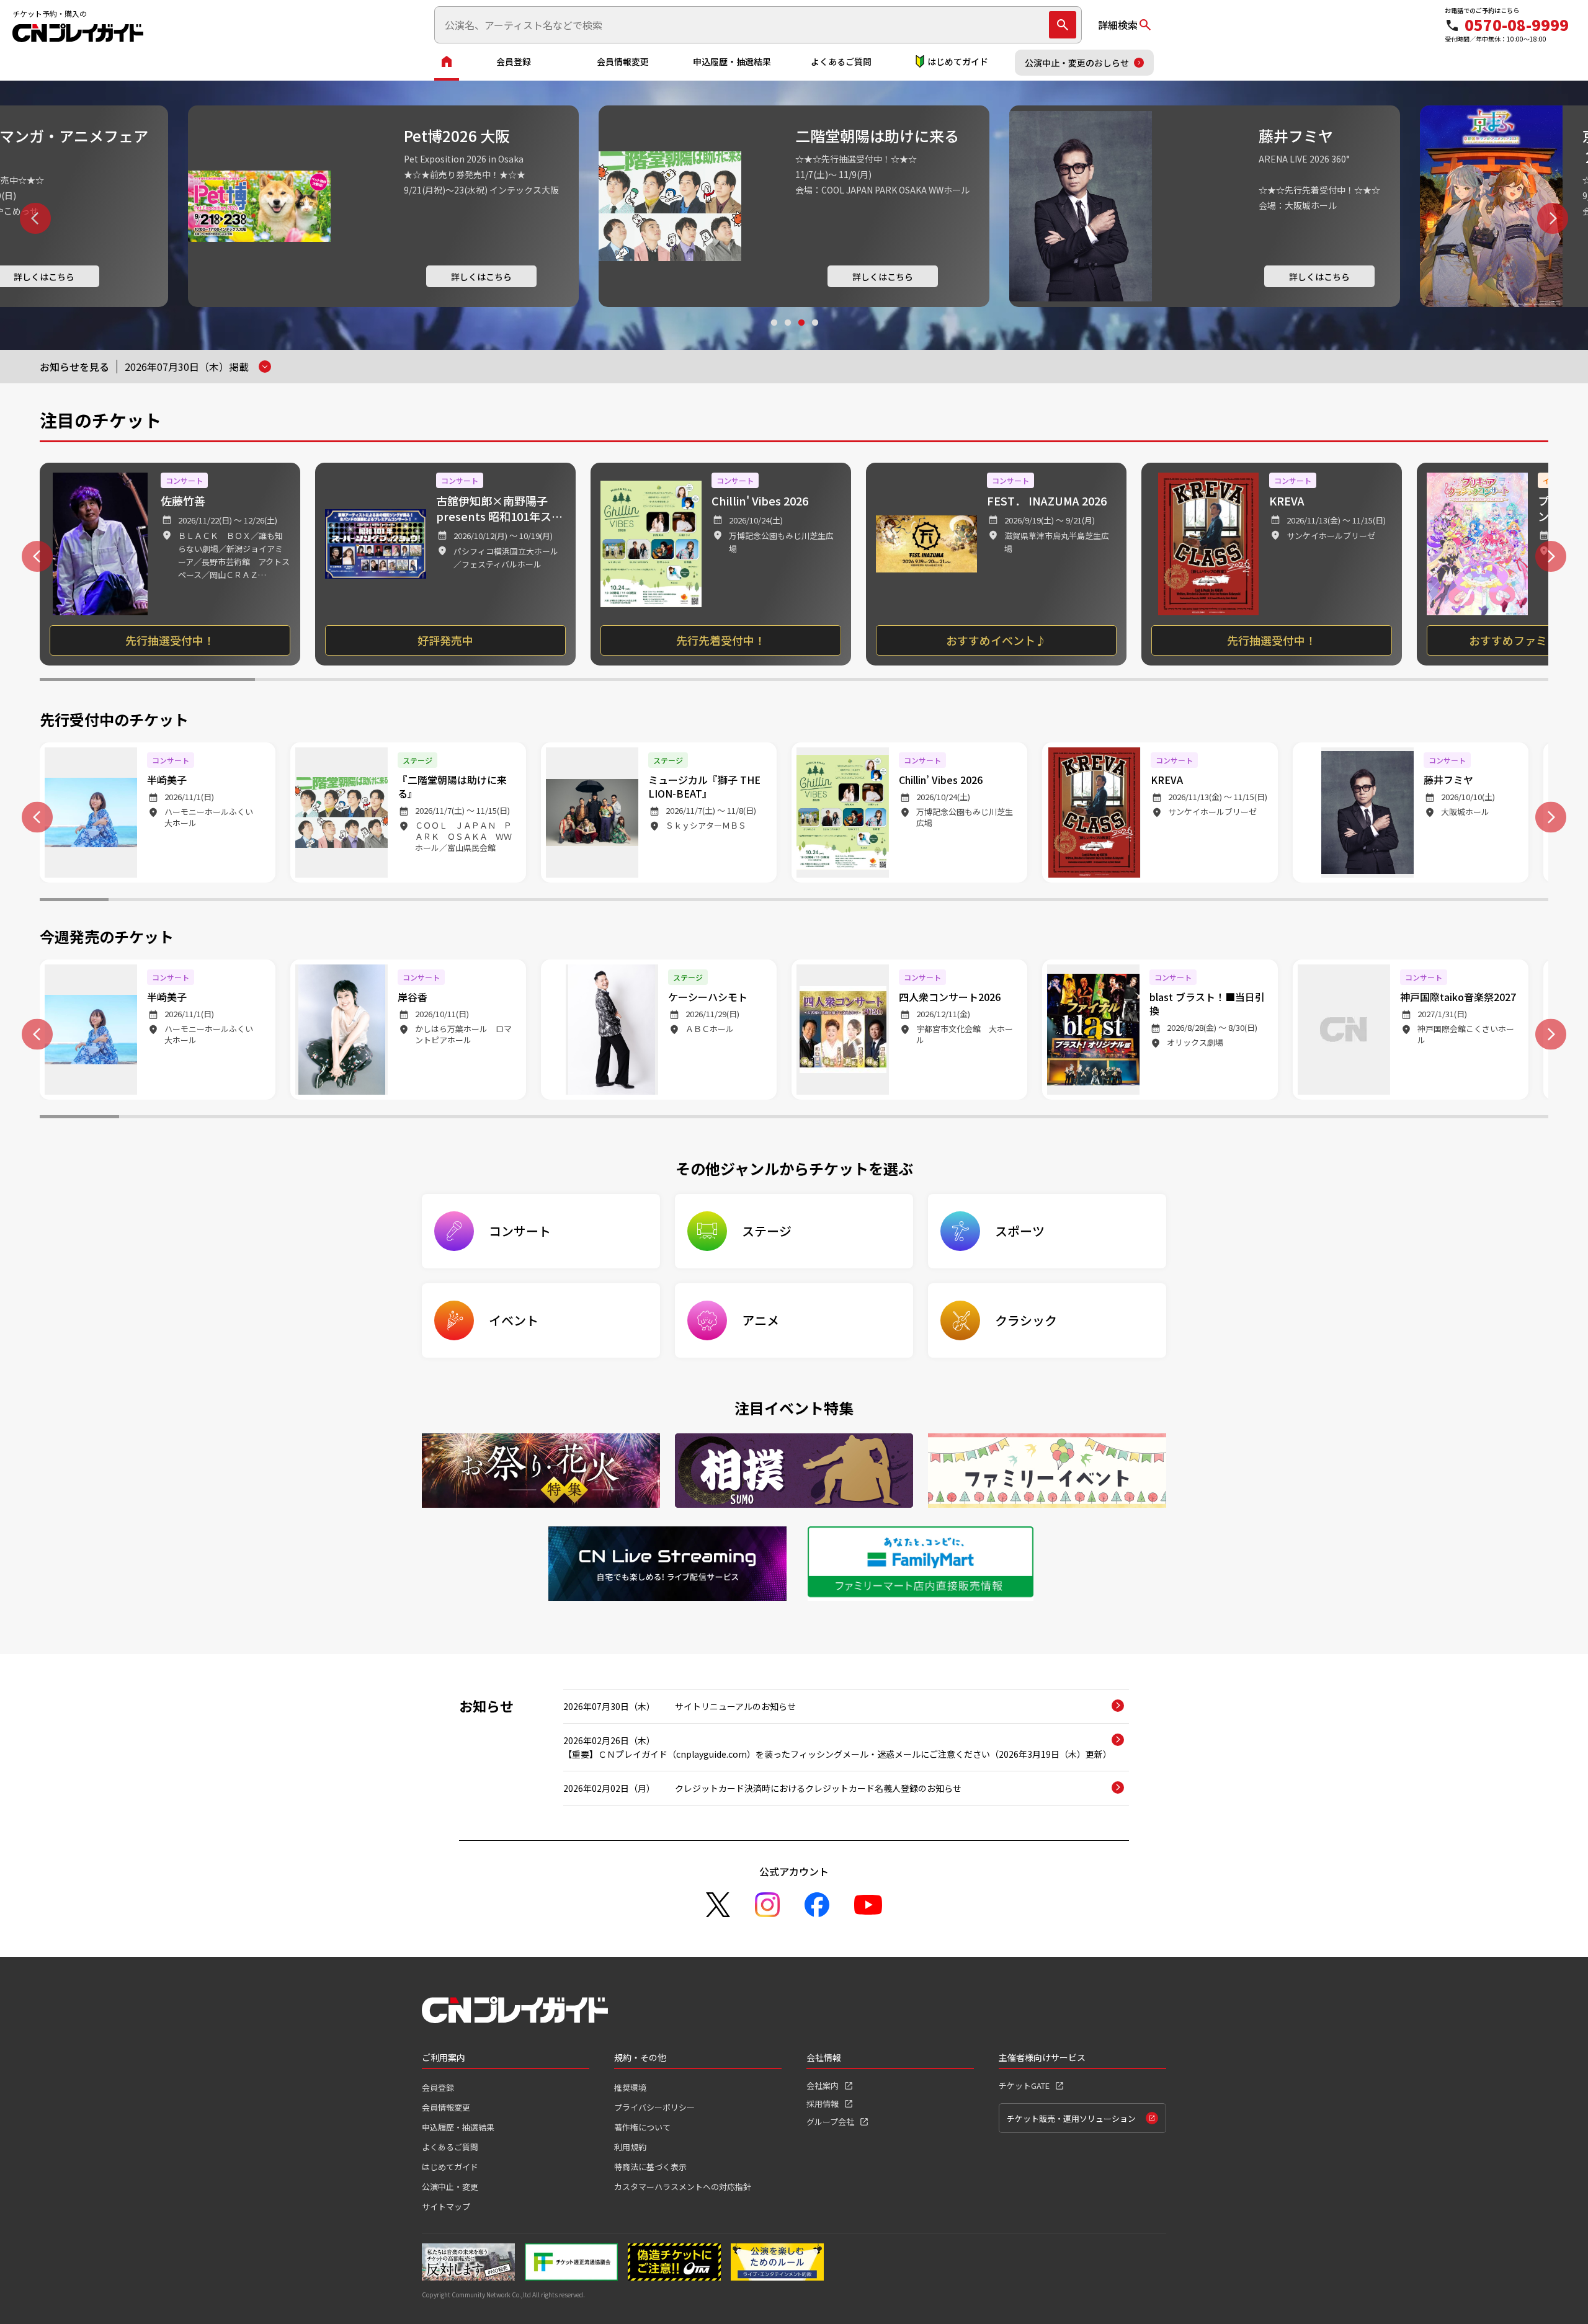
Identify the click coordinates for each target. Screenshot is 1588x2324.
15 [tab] (1034, 901)
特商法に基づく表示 (650, 2167)
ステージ (767, 1231)
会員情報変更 (623, 61)
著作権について (642, 2127)
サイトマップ (446, 2206)
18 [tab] (1240, 901)
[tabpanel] (383, 206)
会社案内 (823, 2086)
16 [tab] (1103, 901)
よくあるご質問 (841, 61)
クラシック (1026, 1320)
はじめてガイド (958, 61)
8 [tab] (554, 901)
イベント (514, 1320)
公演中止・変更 (450, 2187)
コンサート (520, 1231)
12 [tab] (828, 901)
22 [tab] (1514, 901)
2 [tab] (787, 334)
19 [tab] (1309, 901)
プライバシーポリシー (654, 2107)
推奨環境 (630, 2087)
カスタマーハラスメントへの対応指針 (683, 2187)
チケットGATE (1024, 2086)
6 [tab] (1225, 681)
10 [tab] (691, 901)
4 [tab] (814, 334)
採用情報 (823, 2104)
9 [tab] (622, 901)
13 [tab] (897, 901)
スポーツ (1020, 1231)
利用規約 (630, 2147)
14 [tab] (966, 901)
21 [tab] (1446, 901)
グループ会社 (830, 2121)
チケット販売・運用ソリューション (1071, 2118)
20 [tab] (1377, 901)
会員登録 (514, 61)
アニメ (761, 1320)
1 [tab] (774, 334)
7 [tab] (1441, 681)
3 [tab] (801, 334)
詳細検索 (1118, 25)
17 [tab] (1171, 901)
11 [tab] (760, 901)
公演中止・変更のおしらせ (1077, 63)
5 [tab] (1010, 681)
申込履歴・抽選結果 (732, 61)
